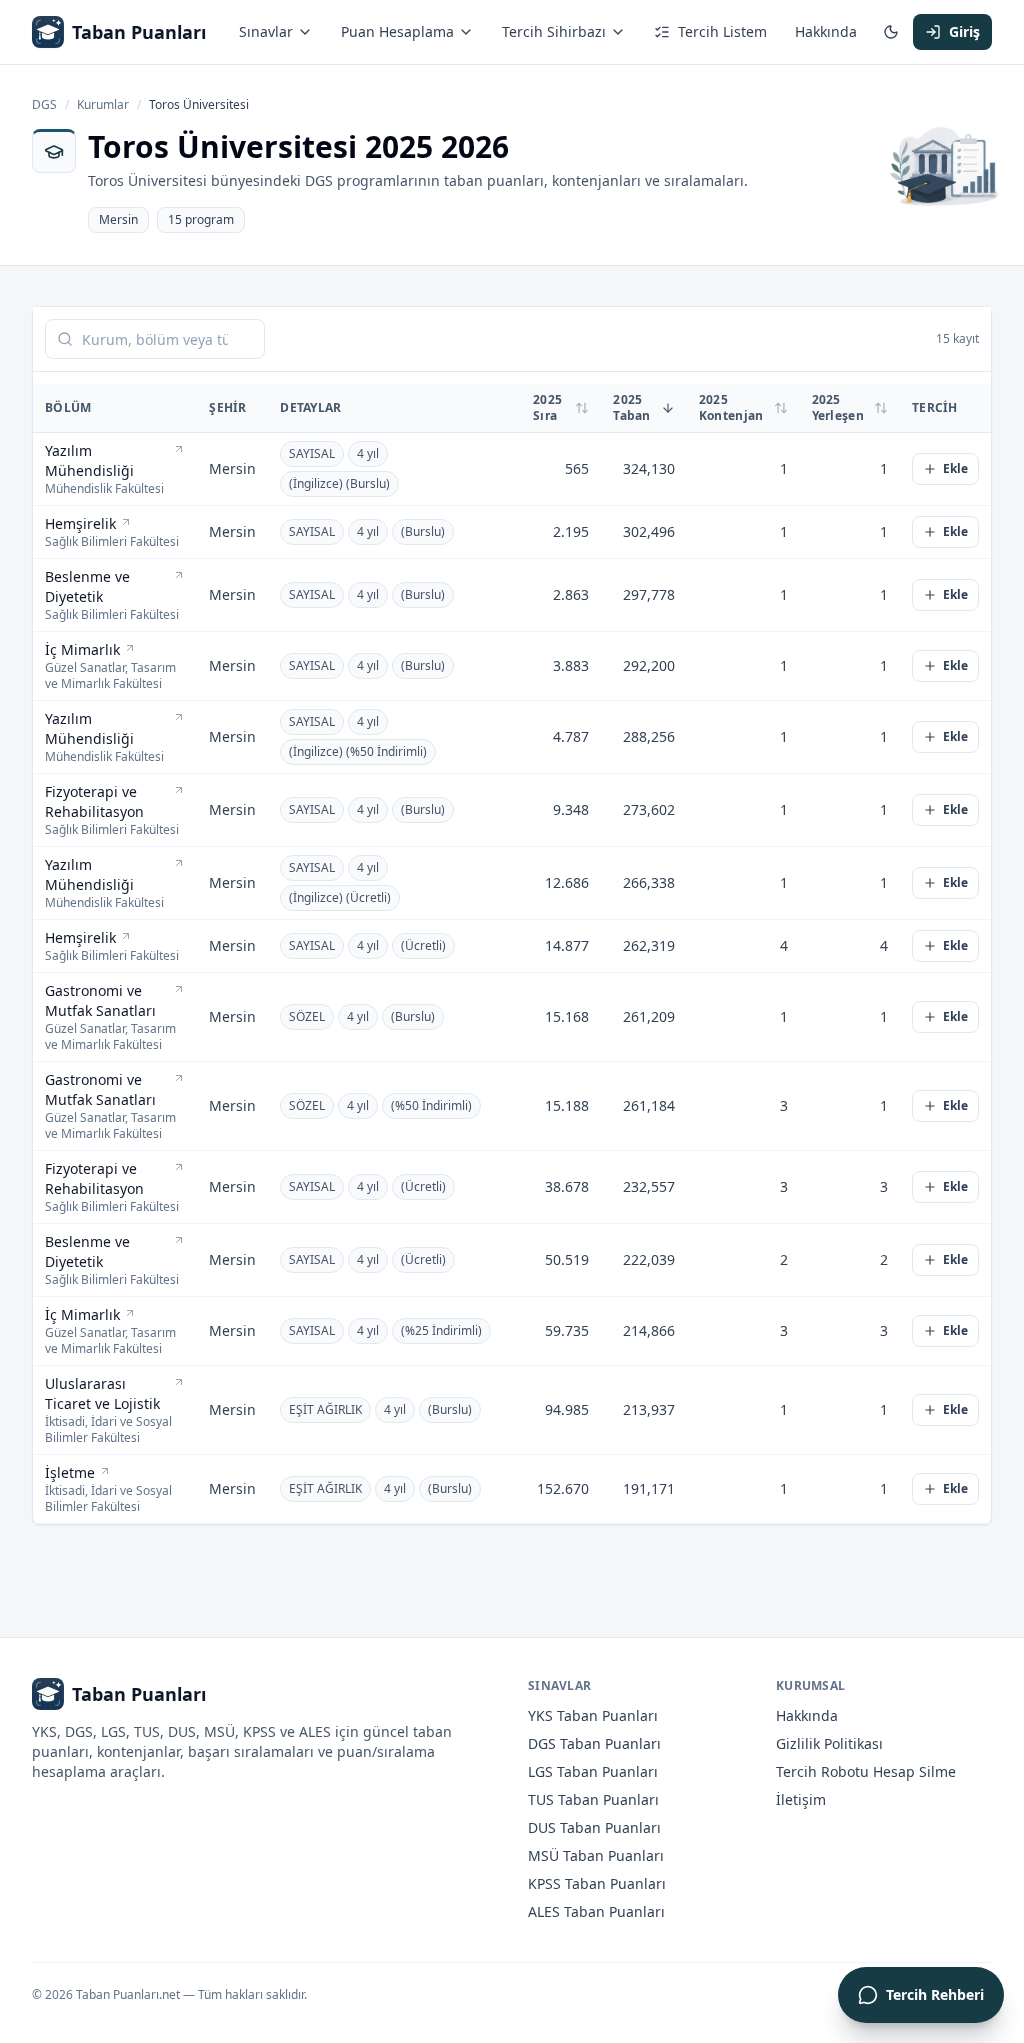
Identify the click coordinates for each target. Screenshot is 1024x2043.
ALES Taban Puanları (596, 1911)
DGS (44, 105)
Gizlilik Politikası (829, 1743)
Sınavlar (266, 31)
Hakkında (826, 31)
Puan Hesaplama (397, 31)
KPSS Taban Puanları (597, 1883)
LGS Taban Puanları (593, 1771)
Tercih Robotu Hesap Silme (866, 1771)
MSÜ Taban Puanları (596, 1855)
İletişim (801, 1799)
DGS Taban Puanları (594, 1743)
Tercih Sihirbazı (554, 31)
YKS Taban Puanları (593, 1715)
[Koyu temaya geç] (891, 32)
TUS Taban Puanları (593, 1799)
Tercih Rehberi (935, 1994)
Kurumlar (103, 105)
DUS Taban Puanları (594, 1827)
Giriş (964, 31)
